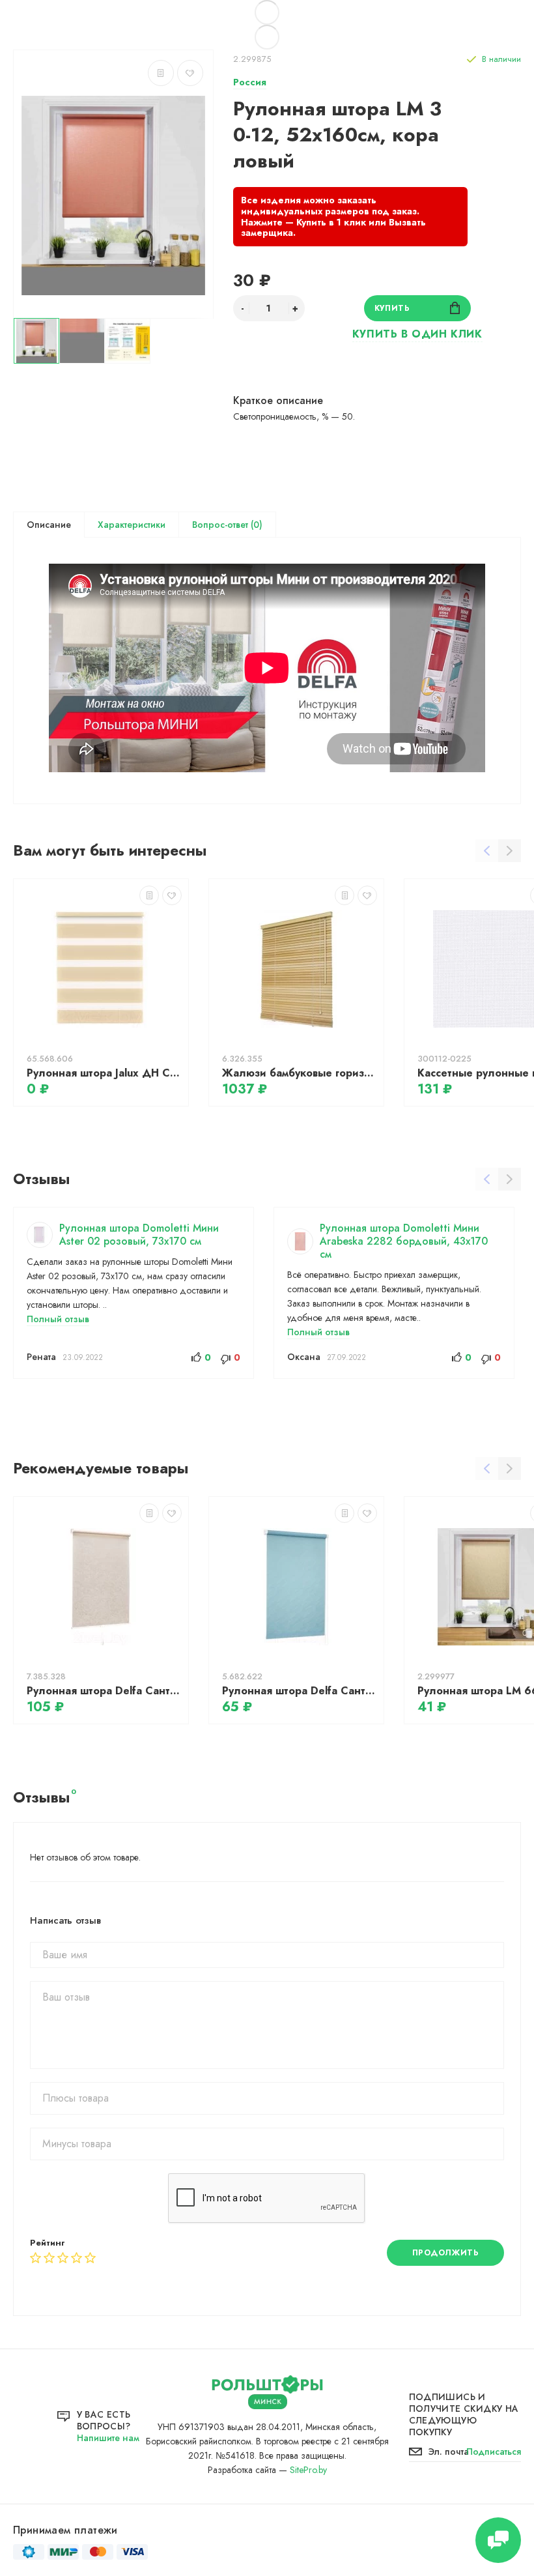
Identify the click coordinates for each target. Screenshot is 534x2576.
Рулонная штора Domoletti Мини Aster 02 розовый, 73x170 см (139, 1235)
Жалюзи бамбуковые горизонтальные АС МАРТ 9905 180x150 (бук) (300, 1073)
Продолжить (446, 2253)
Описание (49, 525)
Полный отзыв (58, 1319)
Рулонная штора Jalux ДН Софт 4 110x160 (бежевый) (104, 1073)
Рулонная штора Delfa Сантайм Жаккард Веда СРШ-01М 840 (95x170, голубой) (300, 1691)
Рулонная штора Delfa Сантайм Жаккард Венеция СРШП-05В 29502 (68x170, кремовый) (104, 1691)
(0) (255, 525)
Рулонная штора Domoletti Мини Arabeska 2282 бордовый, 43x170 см (404, 1241)
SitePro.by (308, 2470)
